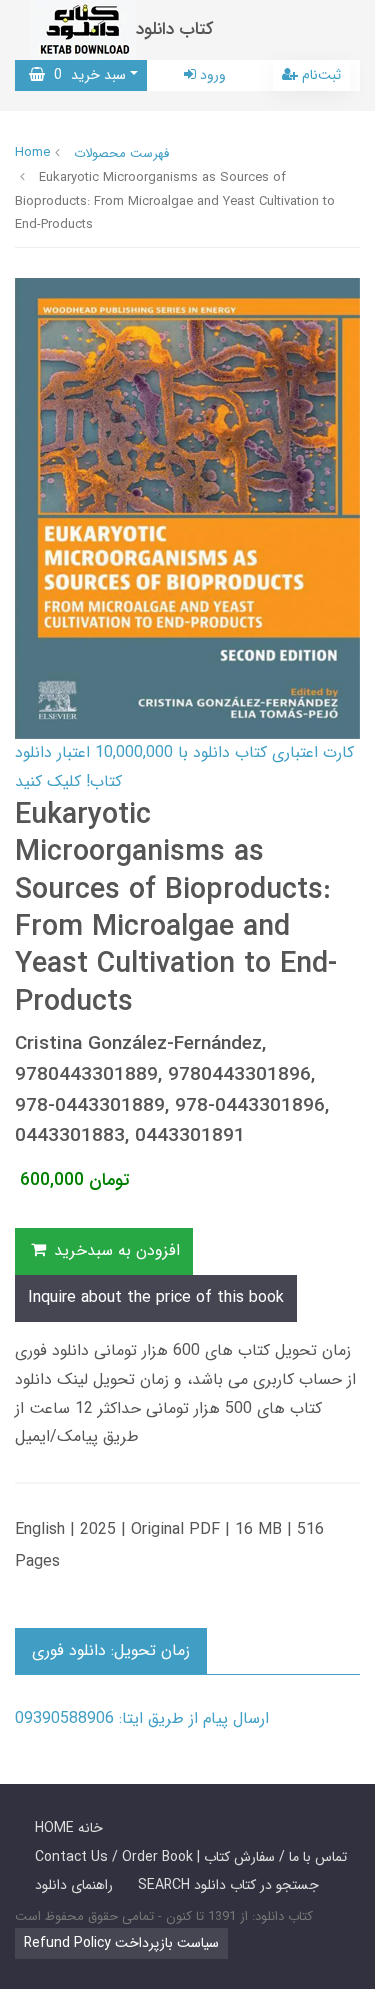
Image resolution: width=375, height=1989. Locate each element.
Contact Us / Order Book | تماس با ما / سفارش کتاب (191, 1857)
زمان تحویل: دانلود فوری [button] (111, 1650)
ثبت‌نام (319, 75)
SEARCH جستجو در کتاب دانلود (228, 1885)
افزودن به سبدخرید (114, 1250)
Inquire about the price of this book (156, 1297)
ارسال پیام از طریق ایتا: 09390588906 (142, 1718)
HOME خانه (69, 1828)
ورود (211, 75)
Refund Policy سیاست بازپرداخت (121, 1943)
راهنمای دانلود (74, 1885)
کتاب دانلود (175, 29)
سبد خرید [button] (85, 75)
